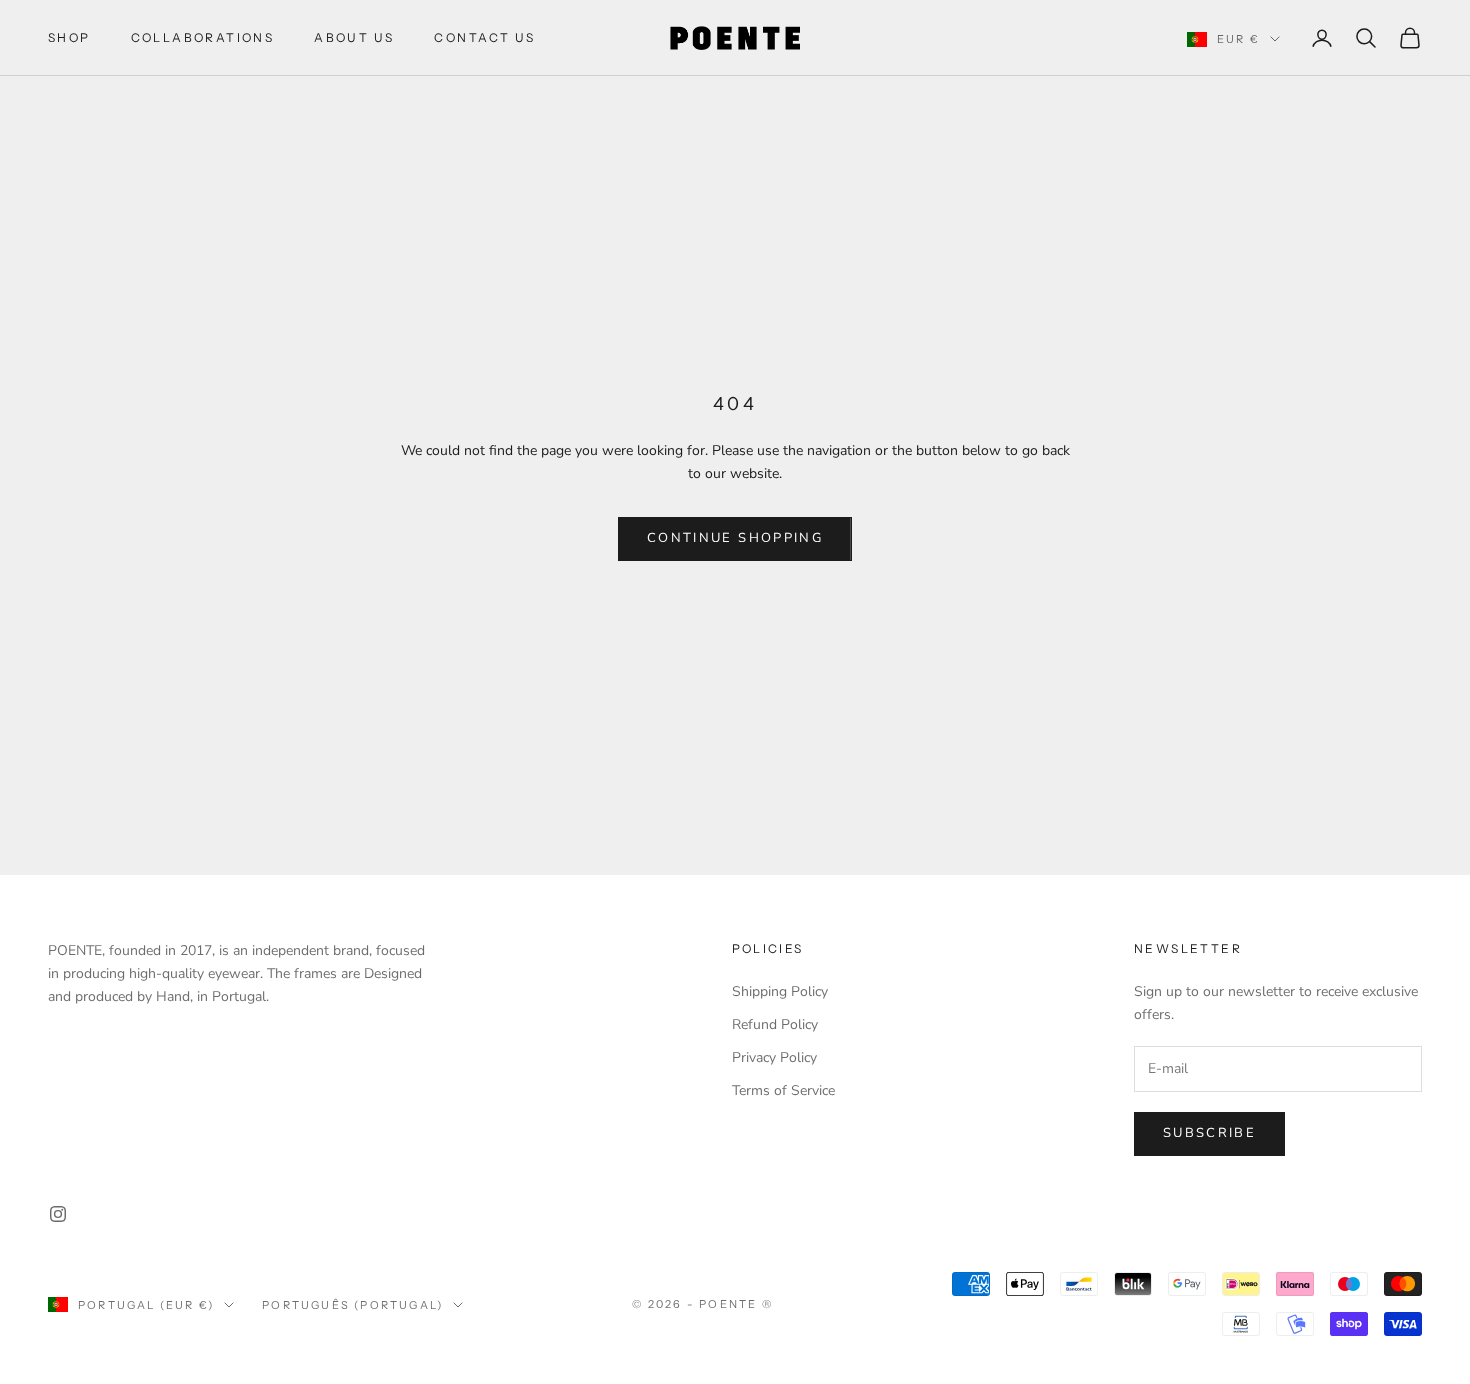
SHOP (69, 37)
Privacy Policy (774, 1057)
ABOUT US (354, 37)
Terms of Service (783, 1090)
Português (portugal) (352, 1305)
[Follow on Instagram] (58, 1214)
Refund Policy (775, 1024)
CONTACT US (484, 37)
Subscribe (1209, 1133)
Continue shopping (735, 538)
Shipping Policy (780, 991)
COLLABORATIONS (203, 37)
